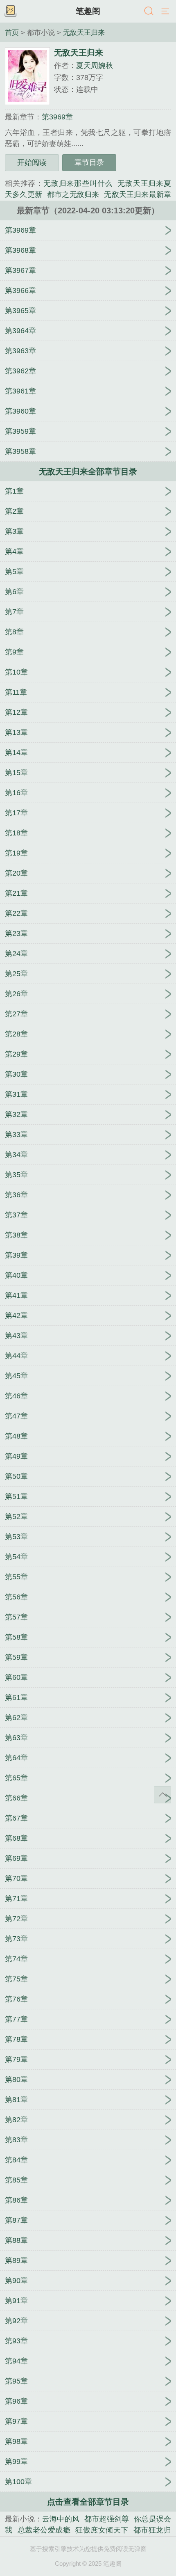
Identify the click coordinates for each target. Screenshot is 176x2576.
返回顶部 (162, 1795)
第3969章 (57, 117)
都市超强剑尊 (107, 2519)
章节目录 (89, 162)
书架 (10, 11)
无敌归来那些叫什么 (78, 183)
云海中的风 (61, 2519)
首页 (12, 32)
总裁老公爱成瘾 (44, 2530)
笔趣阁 (88, 11)
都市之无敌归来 (73, 194)
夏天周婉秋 (95, 66)
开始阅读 (32, 162)
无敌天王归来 (84, 32)
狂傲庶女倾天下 (102, 2530)
